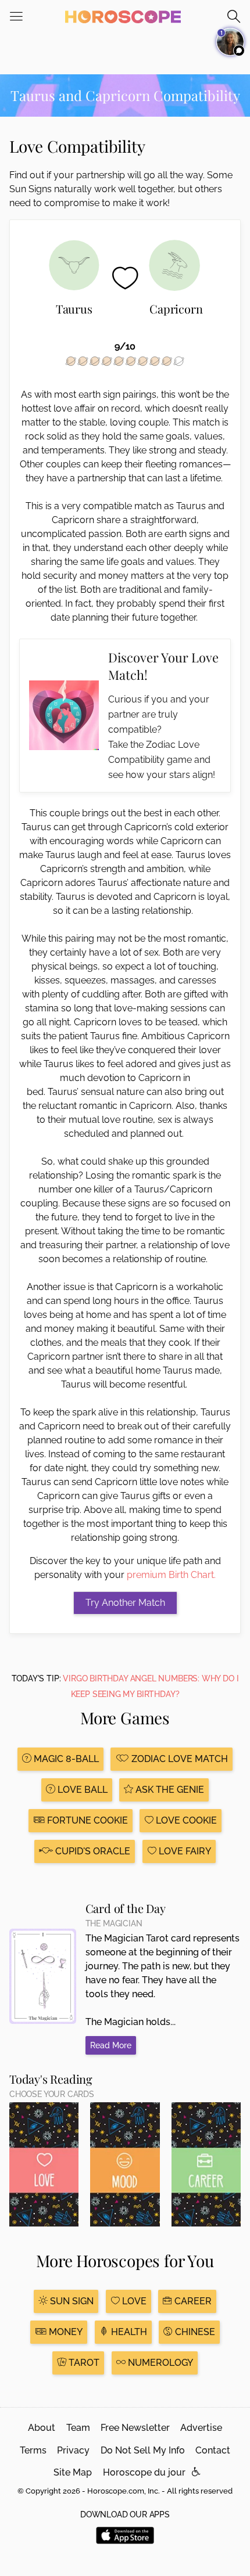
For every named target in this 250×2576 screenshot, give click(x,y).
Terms (33, 2450)
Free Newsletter (135, 2428)
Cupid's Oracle (92, 1851)
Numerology (159, 2363)
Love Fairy (184, 1851)
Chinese (194, 2332)
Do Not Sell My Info (143, 2450)
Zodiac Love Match (178, 1759)
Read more (111, 2045)
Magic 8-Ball (65, 1759)
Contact (213, 2450)
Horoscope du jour (144, 2472)
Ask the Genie (169, 1790)
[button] (196, 2472)
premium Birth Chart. (171, 1575)
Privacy (73, 2450)
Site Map (73, 2472)
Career (192, 2301)
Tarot (83, 2363)
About (42, 2428)
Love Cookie (185, 1820)
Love (133, 2301)
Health (128, 2332)
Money (65, 2332)
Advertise (201, 2428)
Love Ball (81, 1790)
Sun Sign (71, 2301)
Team (78, 2428)
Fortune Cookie (86, 1820)
